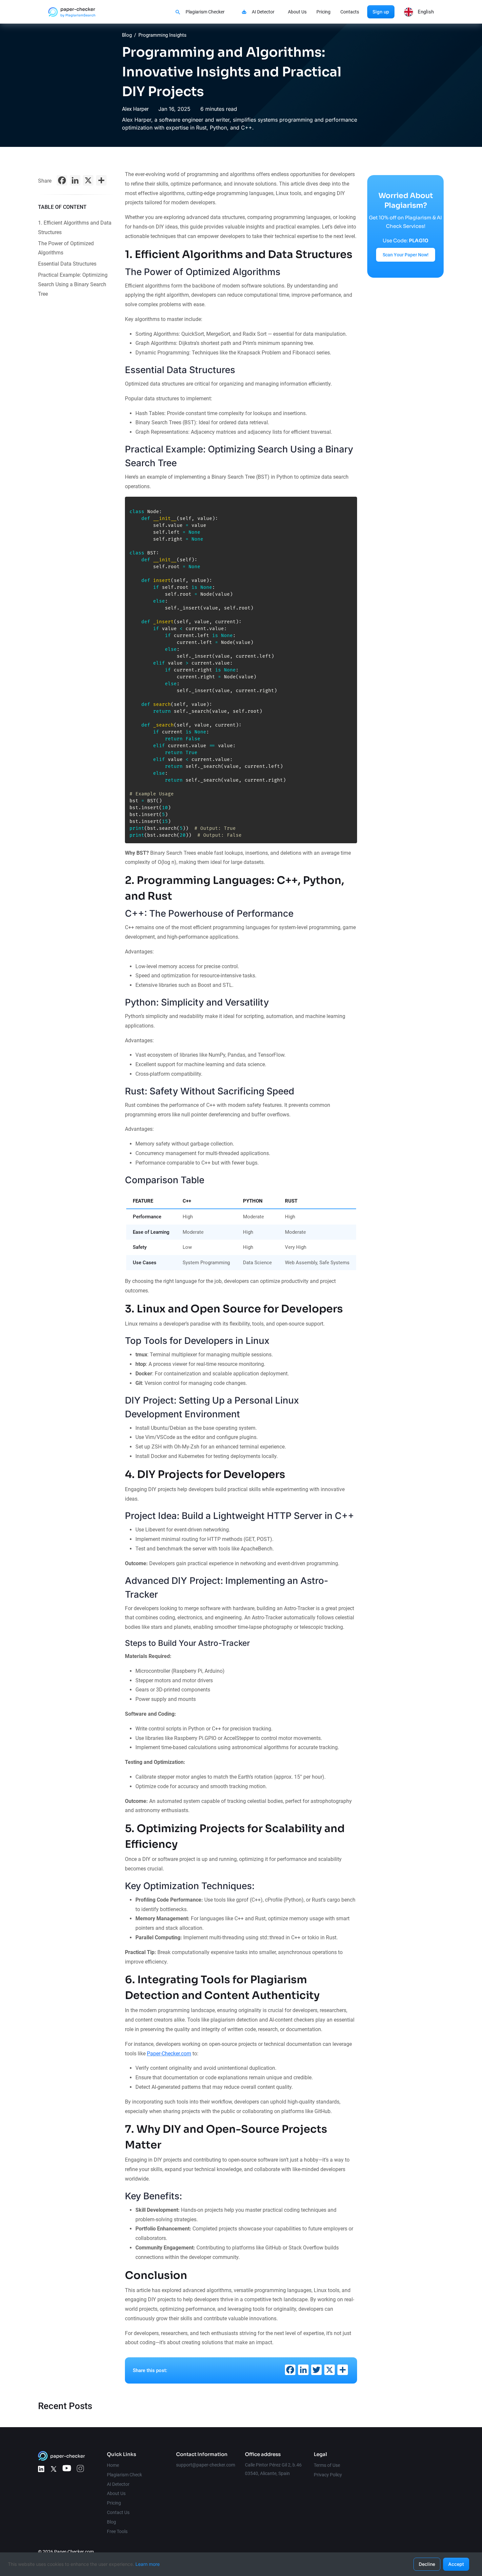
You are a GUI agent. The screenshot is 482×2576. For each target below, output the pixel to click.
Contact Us (118, 2512)
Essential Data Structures (67, 264)
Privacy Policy (328, 2475)
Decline (427, 2564)
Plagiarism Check (124, 2475)
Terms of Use (327, 2465)
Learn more (148, 2564)
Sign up (381, 12)
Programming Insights (162, 35)
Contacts (350, 12)
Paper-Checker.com (169, 2054)
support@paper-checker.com (206, 2465)
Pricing (323, 12)
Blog (127, 35)
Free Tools (117, 2531)
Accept (456, 2564)
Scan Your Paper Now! (406, 255)
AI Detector (263, 12)
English (426, 12)
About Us (297, 12)
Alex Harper (135, 109)
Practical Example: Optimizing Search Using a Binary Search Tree (73, 284)
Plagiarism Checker (205, 12)
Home (113, 2465)
